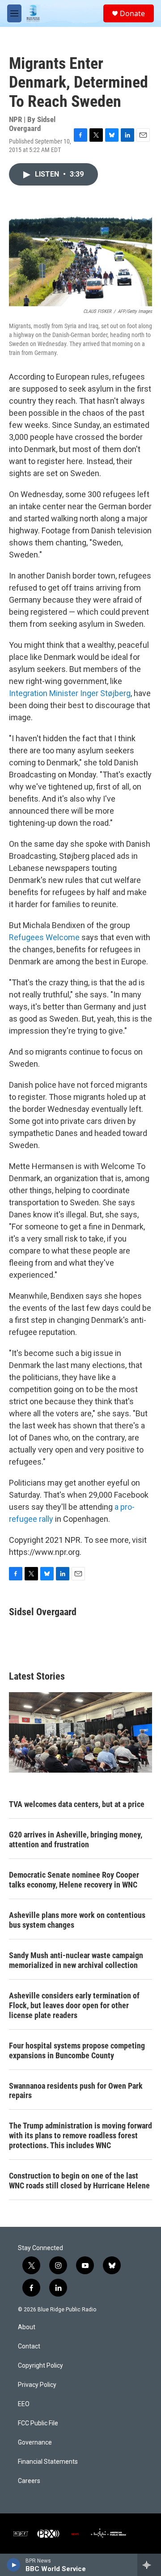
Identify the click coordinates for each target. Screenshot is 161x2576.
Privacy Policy (37, 2385)
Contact (29, 2346)
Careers (29, 2481)
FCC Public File (38, 2423)
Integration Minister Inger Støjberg (70, 693)
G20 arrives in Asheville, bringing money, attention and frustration (76, 1839)
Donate (132, 13)
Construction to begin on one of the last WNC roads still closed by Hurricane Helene (79, 2181)
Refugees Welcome (44, 937)
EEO (24, 2404)
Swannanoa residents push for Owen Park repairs (76, 2091)
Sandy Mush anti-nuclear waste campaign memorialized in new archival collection (76, 1960)
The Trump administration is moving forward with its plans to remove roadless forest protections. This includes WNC (80, 2135)
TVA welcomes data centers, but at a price (77, 1804)
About (27, 2327)
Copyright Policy (40, 2366)
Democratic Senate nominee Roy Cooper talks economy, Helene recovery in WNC (74, 1880)
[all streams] (149, 2565)
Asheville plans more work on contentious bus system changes (77, 1920)
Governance (35, 2443)
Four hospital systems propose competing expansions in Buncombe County (77, 2050)
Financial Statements (48, 2462)
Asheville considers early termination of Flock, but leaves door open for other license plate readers (74, 2005)
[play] (14, 2565)
